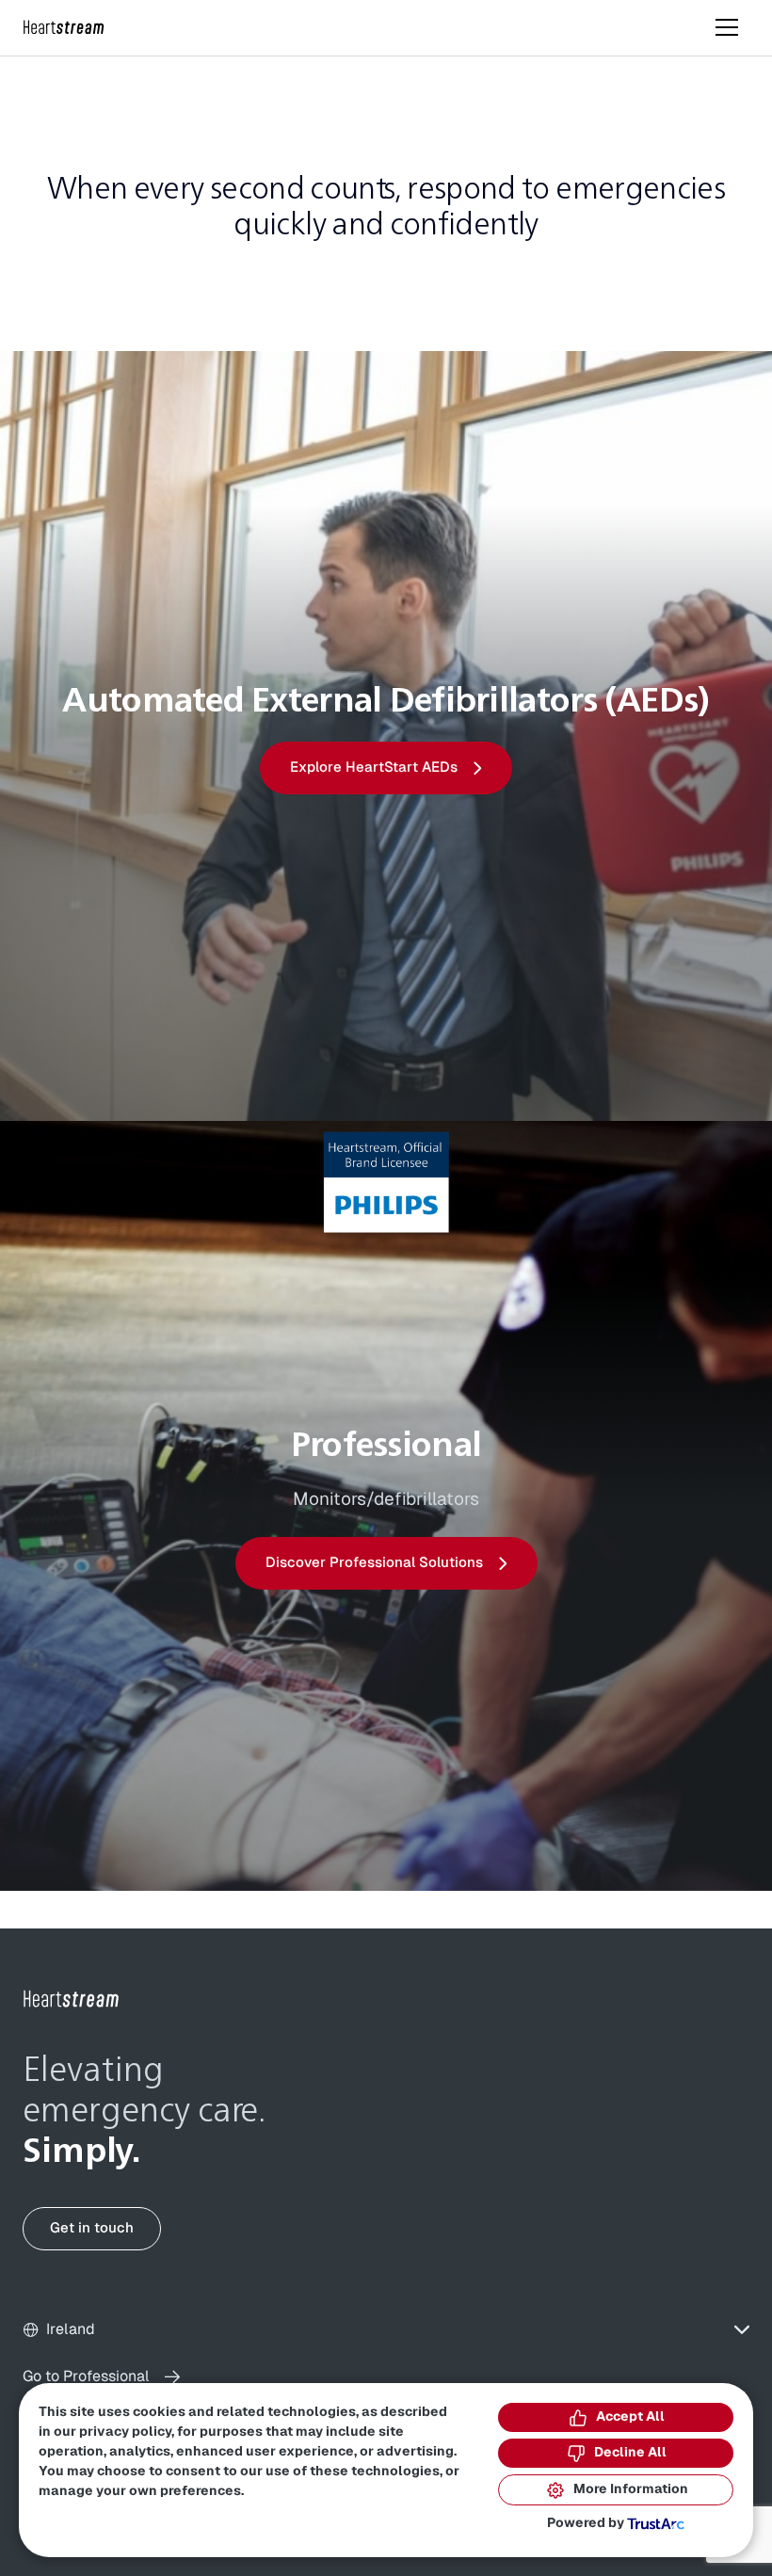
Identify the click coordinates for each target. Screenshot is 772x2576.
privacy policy (125, 2432)
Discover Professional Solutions (374, 1563)
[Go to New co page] (72, 1999)
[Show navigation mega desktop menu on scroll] (727, 27)
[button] (386, 2330)
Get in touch (92, 2228)
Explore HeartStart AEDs (374, 768)
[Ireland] (64, 28)
